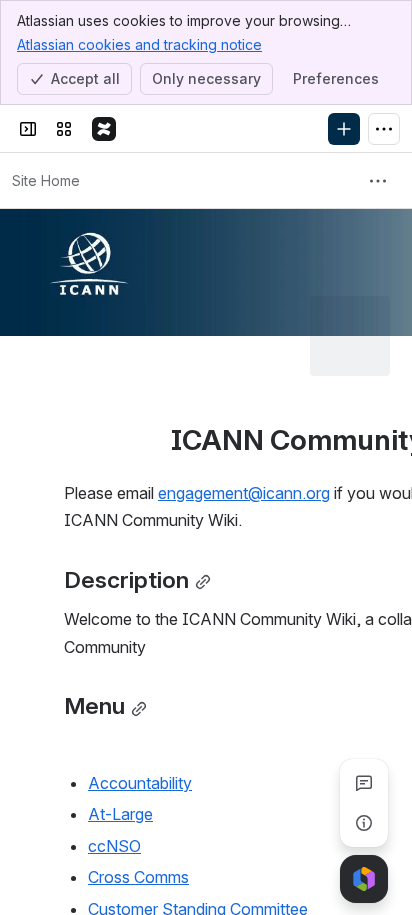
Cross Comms (138, 877)
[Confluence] (104, 129)
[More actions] (378, 181)
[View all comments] (364, 783)
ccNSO (114, 846)
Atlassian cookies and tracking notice (139, 44)
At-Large (120, 814)
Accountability (140, 783)
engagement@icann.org (244, 493)
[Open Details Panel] (364, 823)
